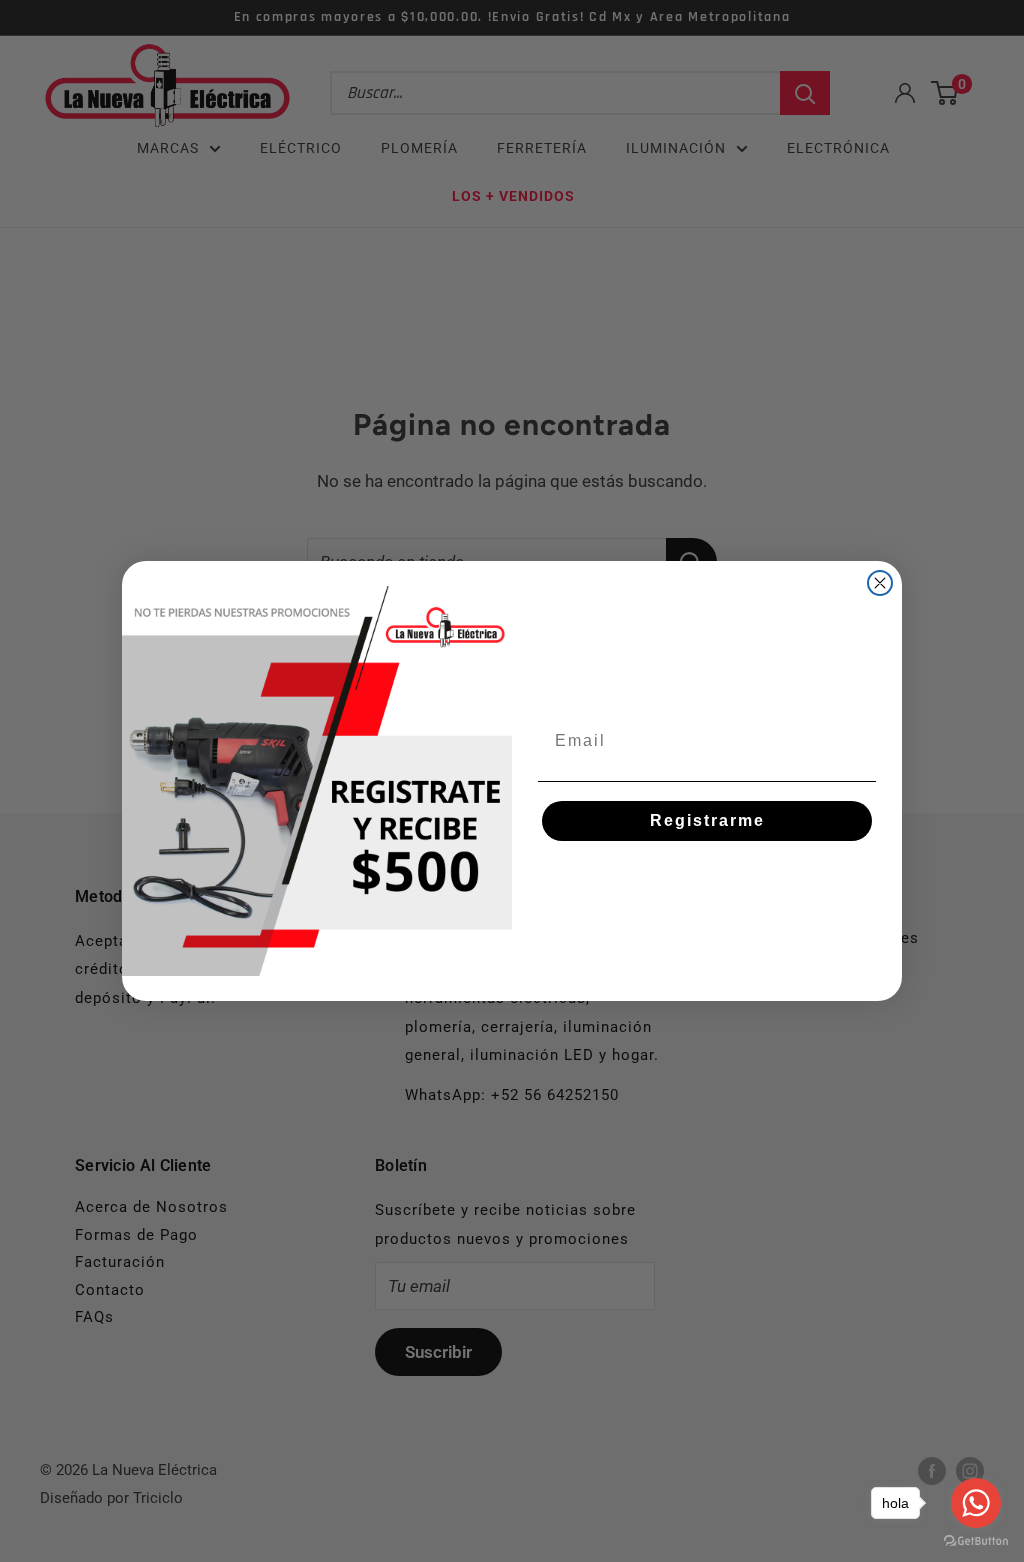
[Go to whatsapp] (976, 1503)
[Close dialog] (880, 583)
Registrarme (707, 820)
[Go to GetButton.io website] (976, 1541)
